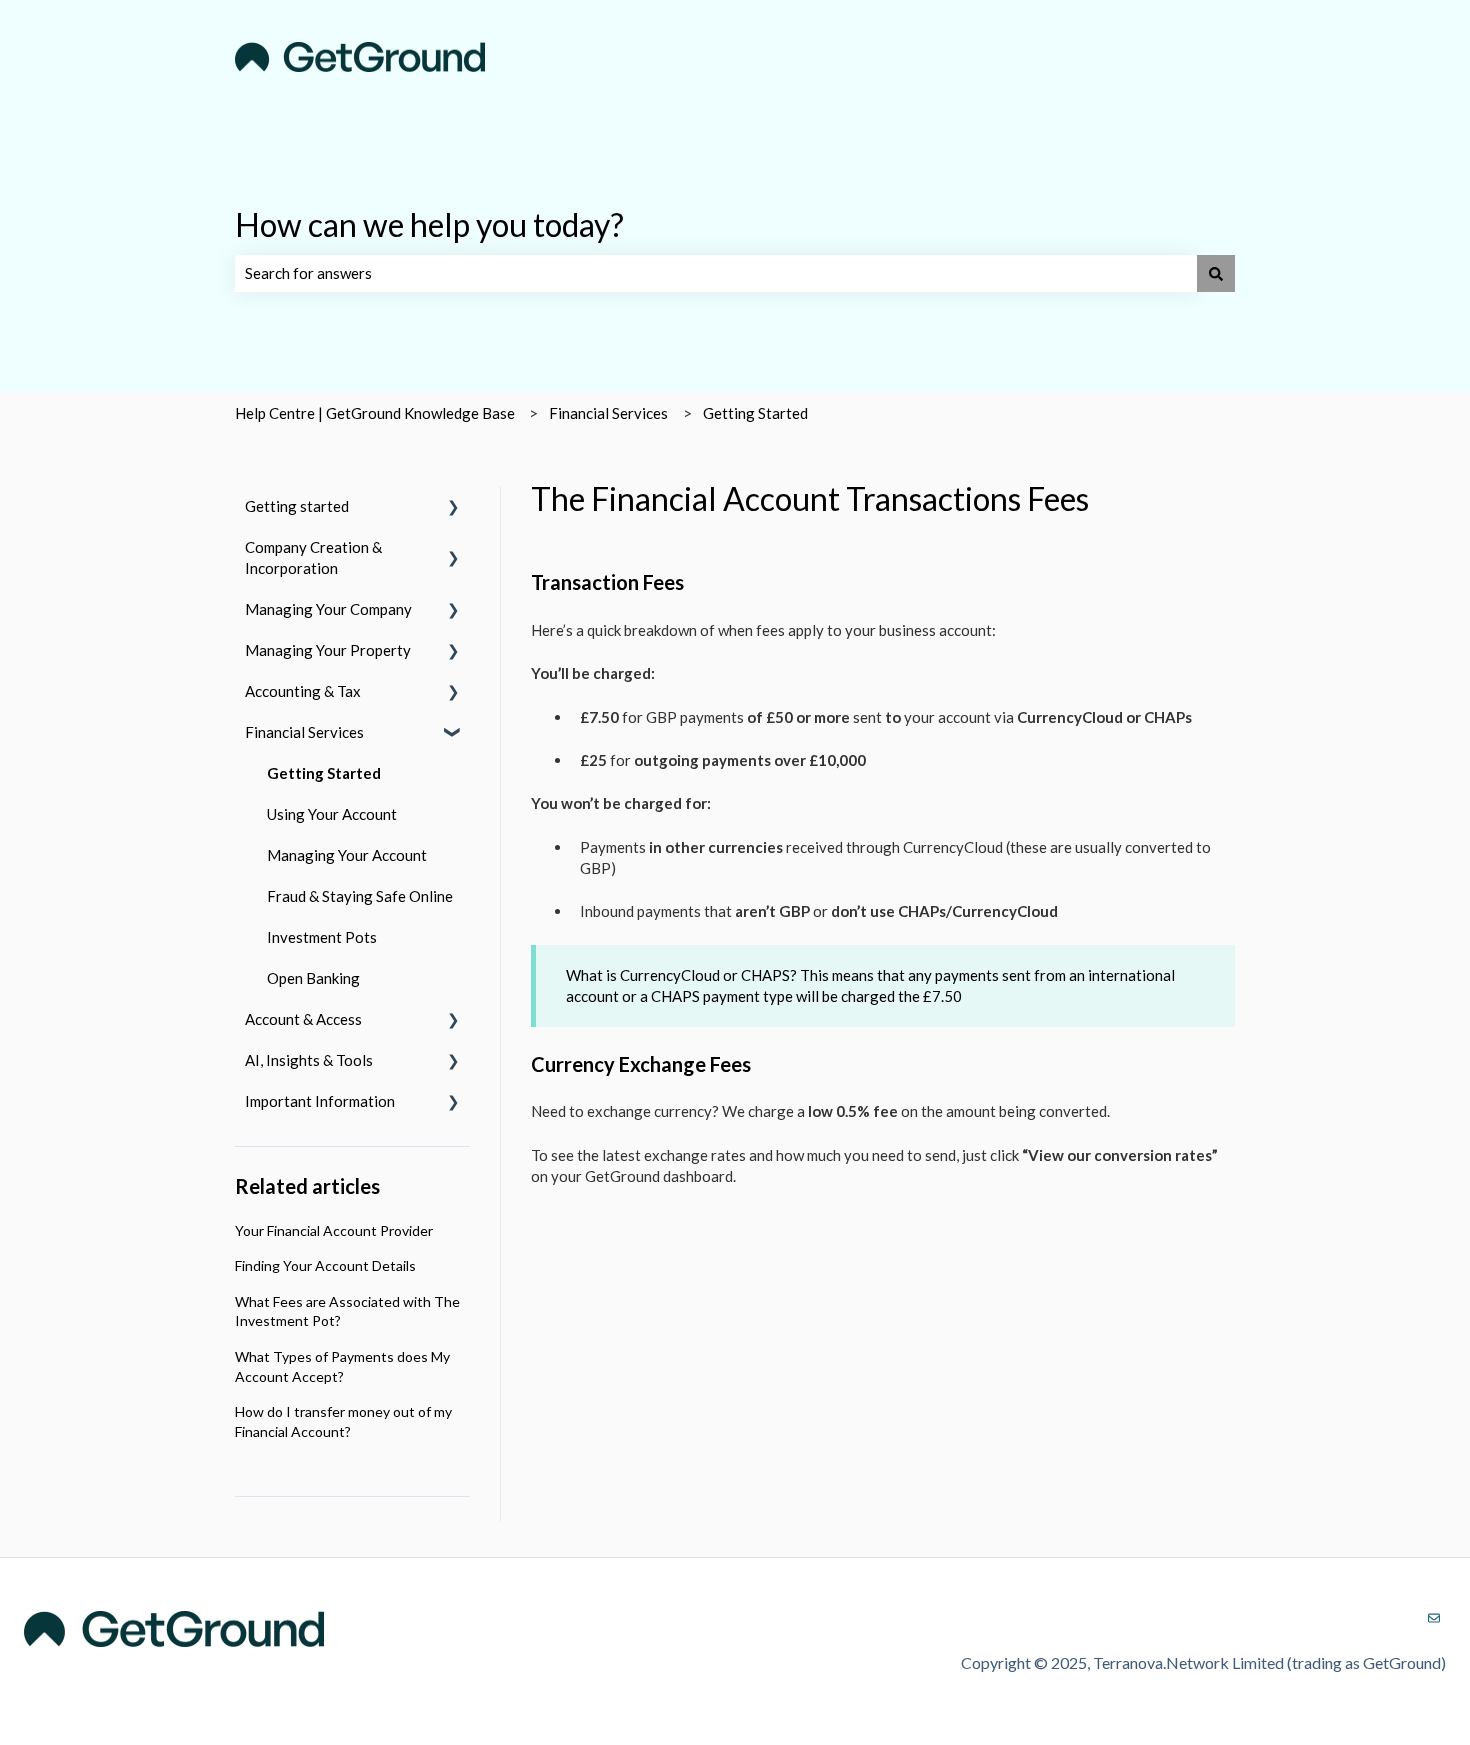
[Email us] (1434, 1618)
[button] (454, 508)
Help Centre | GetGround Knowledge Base (375, 413)
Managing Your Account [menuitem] (347, 855)
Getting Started (755, 413)
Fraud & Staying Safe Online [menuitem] (360, 896)
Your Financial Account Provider (334, 1230)
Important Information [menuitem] (320, 1101)
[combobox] (716, 273)
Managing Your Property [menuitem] (328, 650)
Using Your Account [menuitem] (332, 814)
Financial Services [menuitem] (304, 732)
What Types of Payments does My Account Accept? (342, 1366)
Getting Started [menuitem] (324, 773)
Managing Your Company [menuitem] (328, 609)
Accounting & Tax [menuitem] (303, 691)
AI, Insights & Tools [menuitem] (309, 1060)
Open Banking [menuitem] (313, 978)
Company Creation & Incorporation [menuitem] (313, 557)
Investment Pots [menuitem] (322, 937)
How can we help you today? (429, 224)
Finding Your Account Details (325, 1265)
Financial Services (608, 413)
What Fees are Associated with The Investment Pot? (347, 1311)
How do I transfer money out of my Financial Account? (343, 1421)
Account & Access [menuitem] (303, 1019)
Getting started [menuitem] (297, 506)
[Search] (1216, 273)
